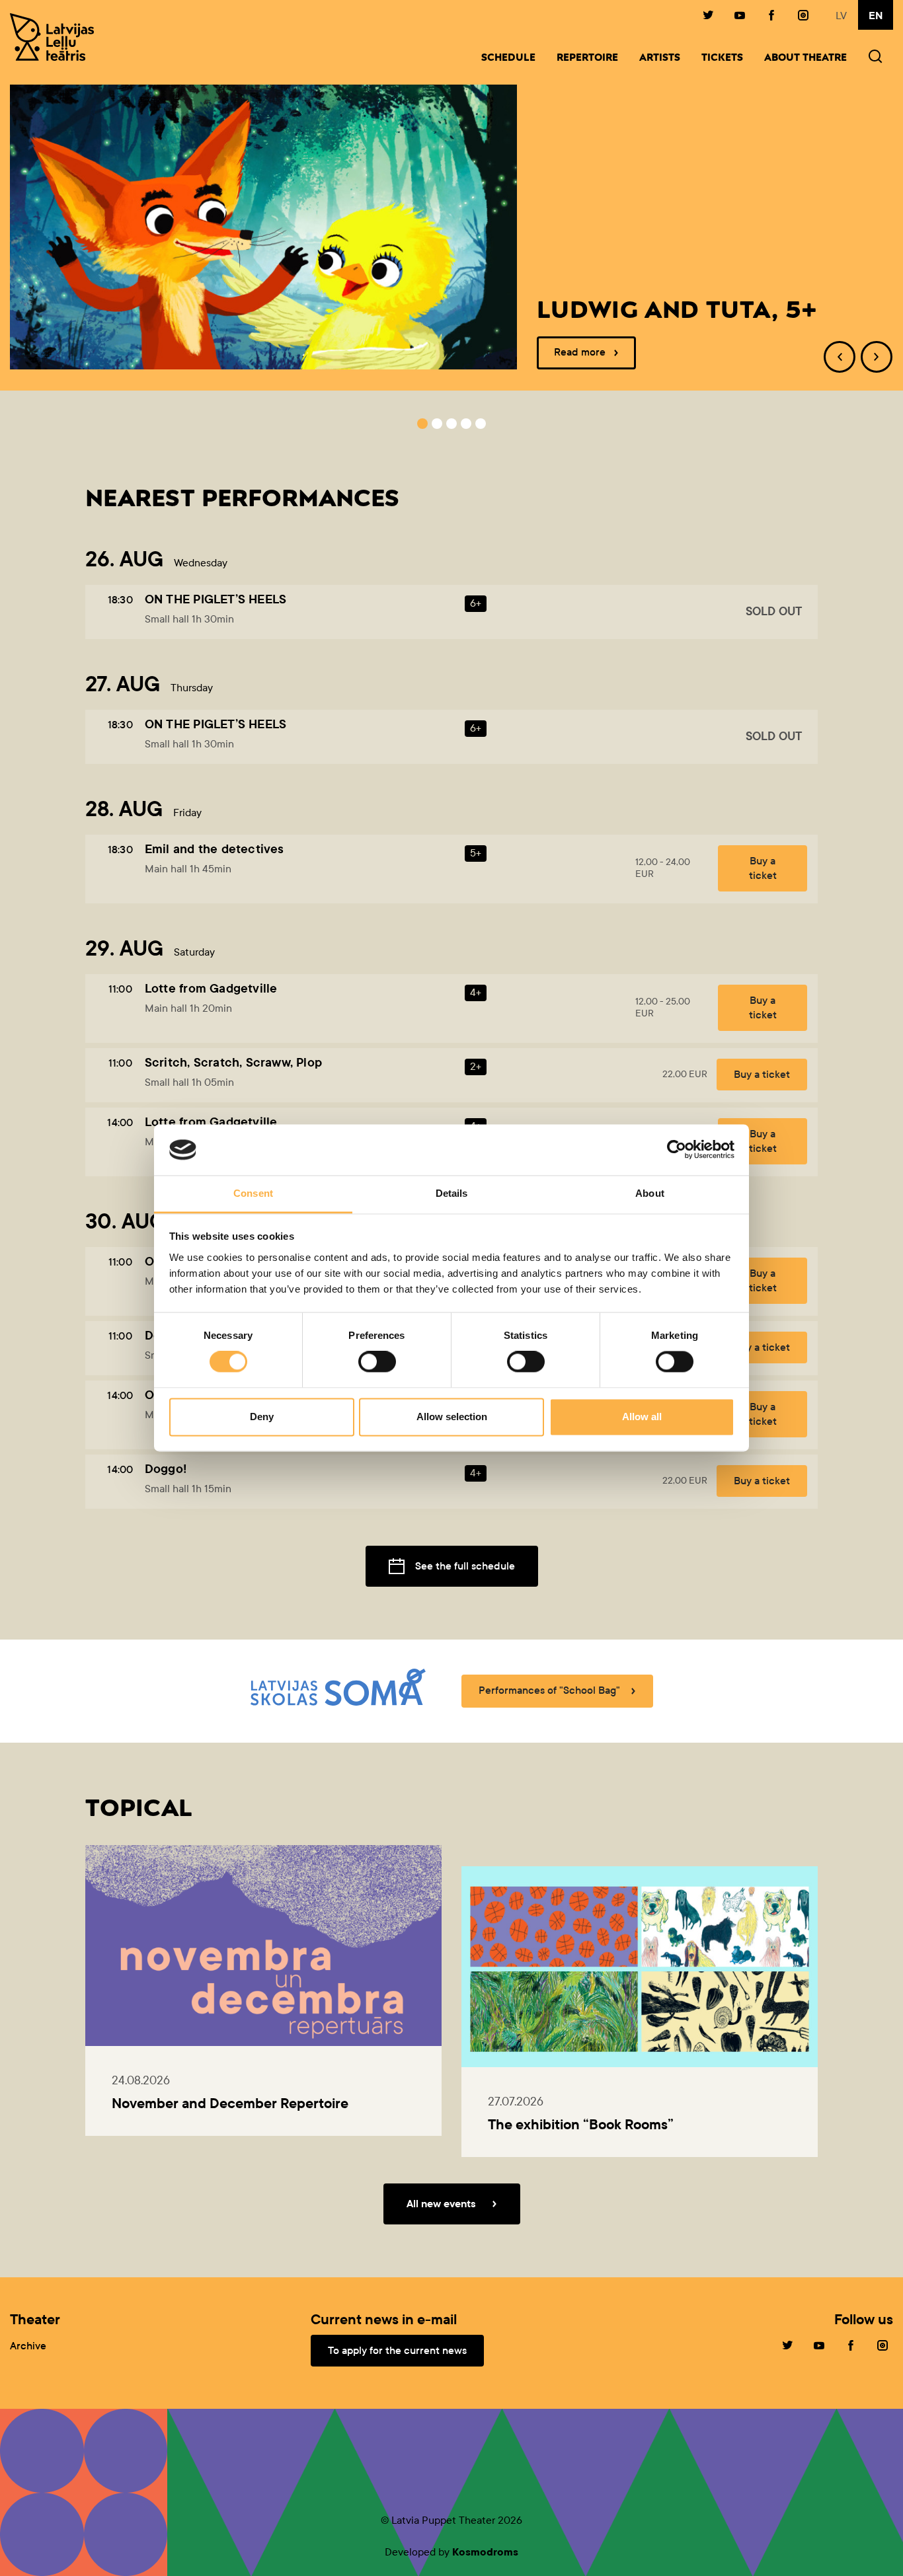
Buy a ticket (763, 868)
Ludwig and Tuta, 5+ (677, 311)
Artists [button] (660, 58)
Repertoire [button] (587, 58)
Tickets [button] (722, 58)
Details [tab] (452, 1193)
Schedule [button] (508, 58)
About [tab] (650, 1193)
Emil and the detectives (215, 849)
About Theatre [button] (805, 58)
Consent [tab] (253, 1193)
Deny (262, 1417)
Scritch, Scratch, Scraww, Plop (233, 1062)
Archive (28, 2346)
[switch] (377, 1362)
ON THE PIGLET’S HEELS (216, 599)
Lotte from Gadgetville (211, 988)
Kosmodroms (485, 2552)
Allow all (642, 1417)
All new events (441, 2204)
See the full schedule (465, 1566)
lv (841, 16)
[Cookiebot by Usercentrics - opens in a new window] (677, 1150)
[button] (875, 58)
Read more (580, 352)
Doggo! (166, 1469)
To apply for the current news (397, 2350)
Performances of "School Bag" (549, 1690)
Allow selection (452, 1417)
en (876, 16)
